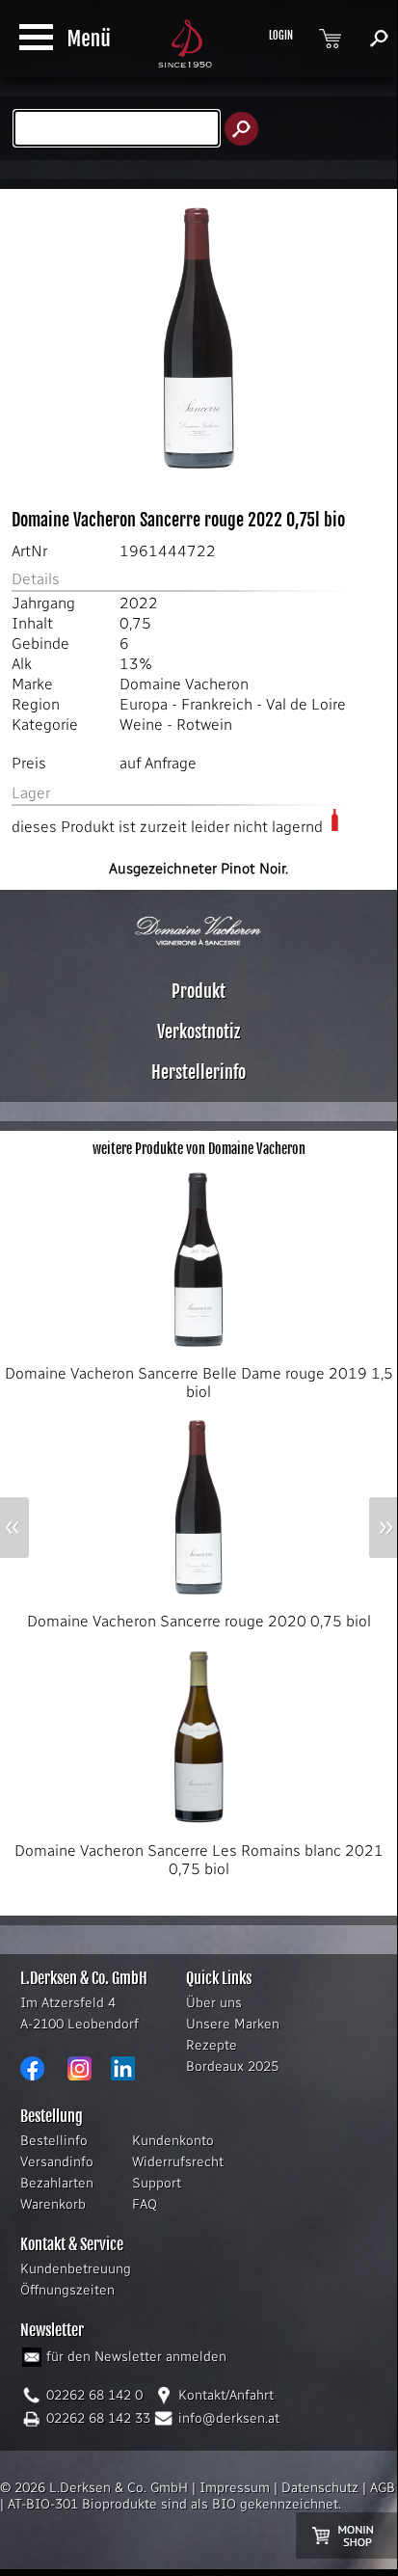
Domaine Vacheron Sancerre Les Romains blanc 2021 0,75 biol (199, 1860)
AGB (383, 2488)
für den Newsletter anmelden (136, 2357)
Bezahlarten (57, 2183)
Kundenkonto (173, 2141)
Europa (144, 704)
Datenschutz (320, 2488)
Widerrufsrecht (178, 2162)
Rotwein (204, 724)
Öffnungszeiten (67, 2290)
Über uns (214, 2003)
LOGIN (281, 36)
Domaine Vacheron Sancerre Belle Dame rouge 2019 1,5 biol (199, 1382)
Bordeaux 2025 (232, 2066)
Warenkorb (53, 2204)
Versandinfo (57, 2162)
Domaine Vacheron (184, 684)
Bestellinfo (54, 2141)
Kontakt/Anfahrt (226, 2395)
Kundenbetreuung (76, 2269)
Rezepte (212, 2045)
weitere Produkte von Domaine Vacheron (199, 1149)
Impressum (235, 2488)
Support (157, 2183)
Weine (141, 724)
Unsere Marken (233, 2024)
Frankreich (217, 704)
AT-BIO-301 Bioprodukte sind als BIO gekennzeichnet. (174, 2504)
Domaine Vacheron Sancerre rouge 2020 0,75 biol (199, 1621)
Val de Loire (306, 704)
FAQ (145, 2204)
